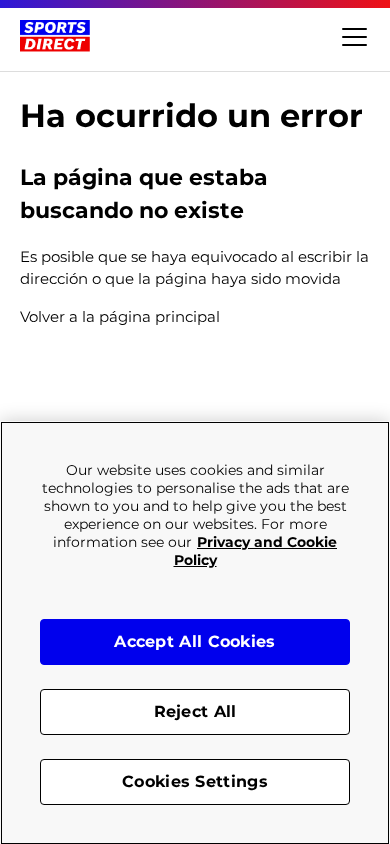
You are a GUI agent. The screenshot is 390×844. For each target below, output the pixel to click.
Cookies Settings (195, 781)
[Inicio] (55, 36)
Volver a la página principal (120, 316)
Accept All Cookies (194, 641)
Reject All (195, 711)
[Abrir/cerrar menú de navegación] (352, 35)
